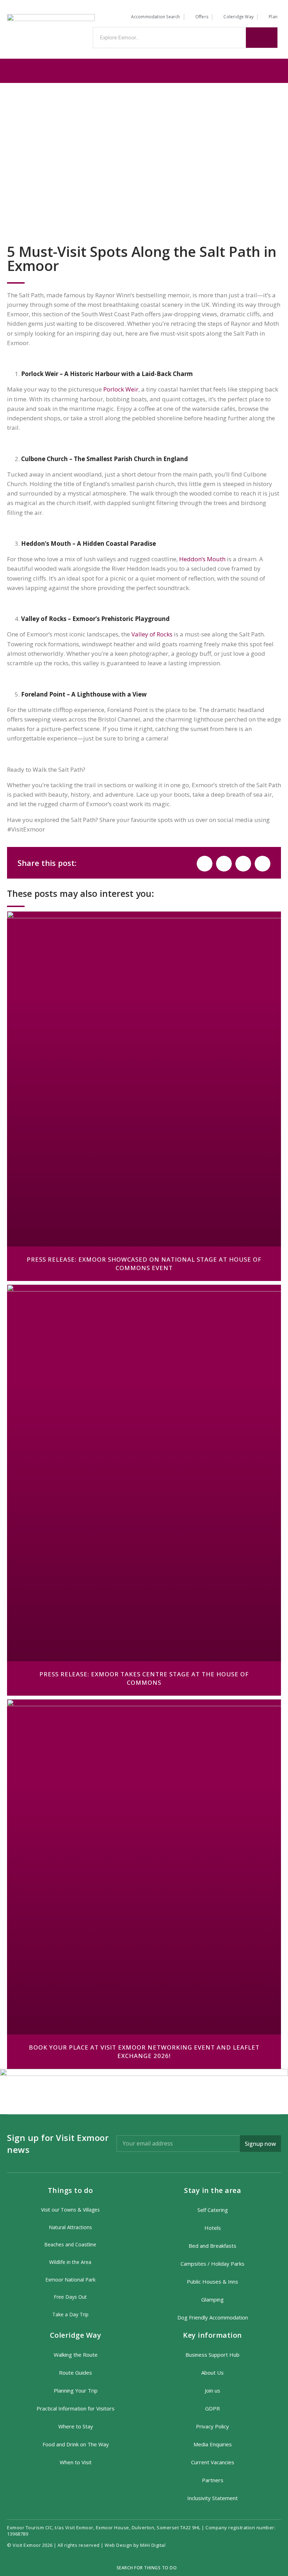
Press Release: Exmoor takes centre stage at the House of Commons (144, 1678)
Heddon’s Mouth (202, 559)
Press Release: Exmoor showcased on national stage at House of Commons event (144, 1264)
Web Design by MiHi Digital (136, 2545)
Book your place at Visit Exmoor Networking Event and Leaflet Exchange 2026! (144, 2051)
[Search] (262, 38)
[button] (144, 70)
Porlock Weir (121, 389)
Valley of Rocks (152, 634)
